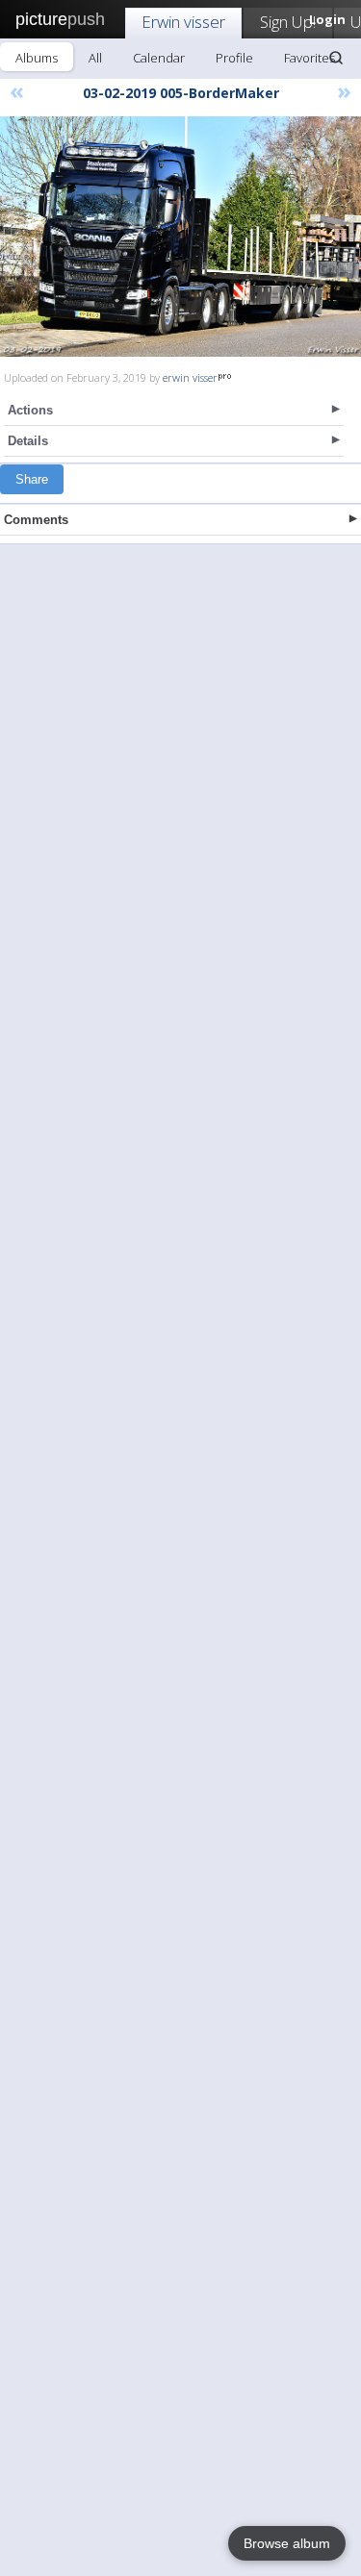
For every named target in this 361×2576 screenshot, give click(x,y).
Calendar (159, 58)
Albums (37, 58)
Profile (234, 58)
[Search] (336, 58)
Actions (30, 410)
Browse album (287, 2543)
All (95, 58)
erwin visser (190, 377)
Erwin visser (183, 22)
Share (32, 479)
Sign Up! (288, 22)
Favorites (309, 58)
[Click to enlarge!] (180, 237)
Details (28, 441)
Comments (36, 520)
